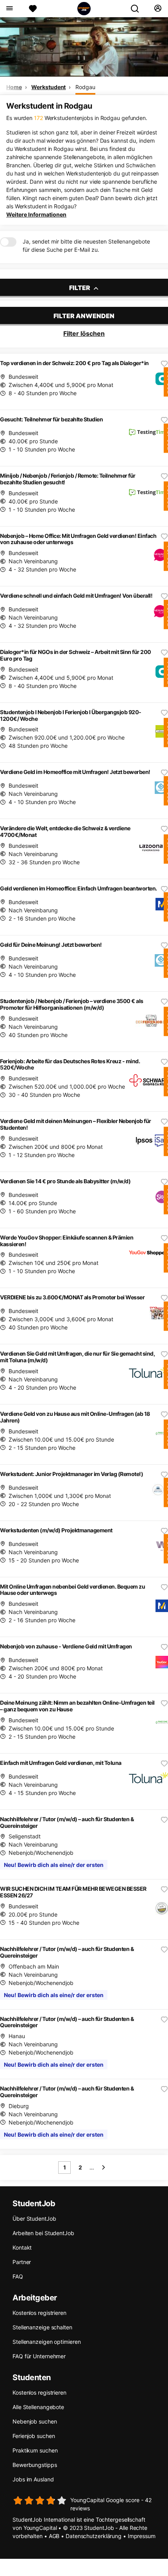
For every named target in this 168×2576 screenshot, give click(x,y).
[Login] (158, 9)
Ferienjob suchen (34, 2436)
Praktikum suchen (35, 2450)
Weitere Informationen (36, 214)
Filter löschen (84, 333)
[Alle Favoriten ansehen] (33, 9)
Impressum (142, 2536)
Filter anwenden (84, 316)
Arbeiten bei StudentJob (43, 2233)
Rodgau (85, 87)
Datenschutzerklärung (94, 2536)
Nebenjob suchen (35, 2421)
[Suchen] (138, 9)
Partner (22, 2262)
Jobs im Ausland (33, 2479)
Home (14, 87)
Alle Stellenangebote (38, 2407)
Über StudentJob (34, 2219)
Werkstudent (48, 87)
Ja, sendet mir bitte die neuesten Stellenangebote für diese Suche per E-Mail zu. (86, 245)
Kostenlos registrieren (39, 2313)
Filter (80, 288)
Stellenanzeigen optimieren (46, 2342)
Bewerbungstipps (35, 2465)
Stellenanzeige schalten (42, 2327)
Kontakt (22, 2247)
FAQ (18, 2276)
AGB (54, 2536)
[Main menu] (9, 9)
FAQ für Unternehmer (39, 2356)
